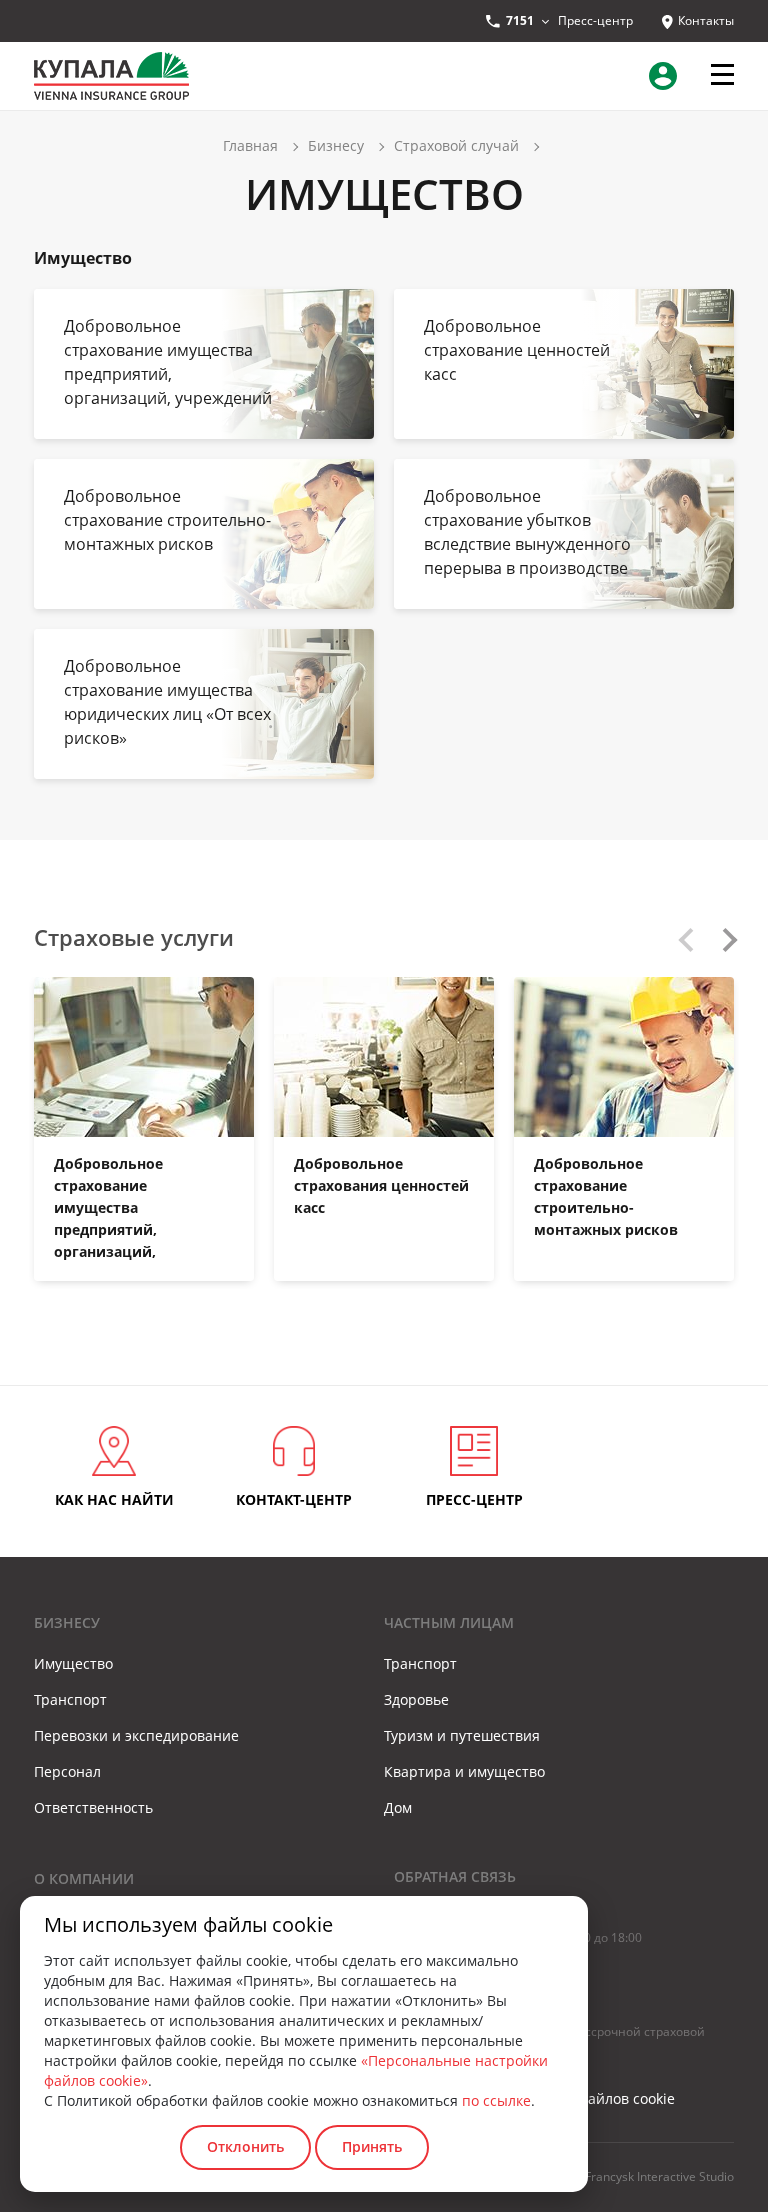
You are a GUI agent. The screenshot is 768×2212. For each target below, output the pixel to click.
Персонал (67, 1771)
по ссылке (496, 2100)
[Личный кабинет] (667, 76)
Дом (398, 1807)
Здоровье (416, 1699)
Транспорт (70, 1699)
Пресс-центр (595, 20)
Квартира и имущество (464, 1771)
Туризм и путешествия (462, 1735)
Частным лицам (449, 1622)
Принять (372, 2146)
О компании (84, 1878)
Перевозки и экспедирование (136, 1735)
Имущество (73, 1663)
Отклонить (245, 2146)
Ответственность (93, 1807)
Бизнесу (67, 1622)
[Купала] (111, 74)
